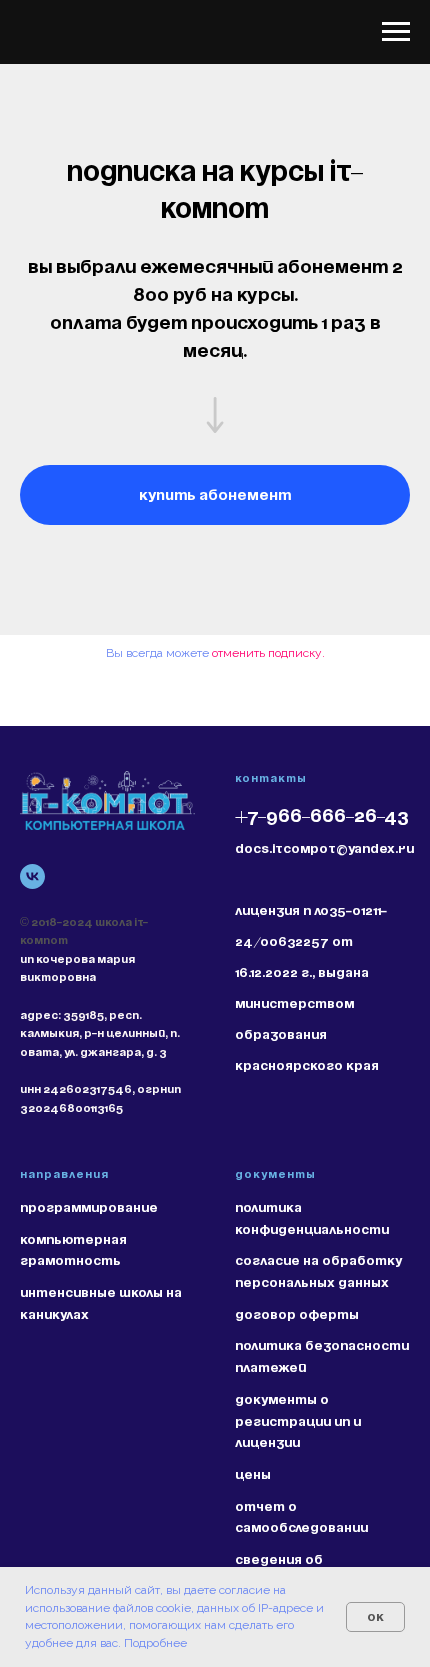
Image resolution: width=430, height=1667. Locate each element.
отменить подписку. (268, 653)
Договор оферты (297, 1314)
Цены (253, 1474)
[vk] (32, 876)
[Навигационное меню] (396, 32)
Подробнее (155, 1643)
